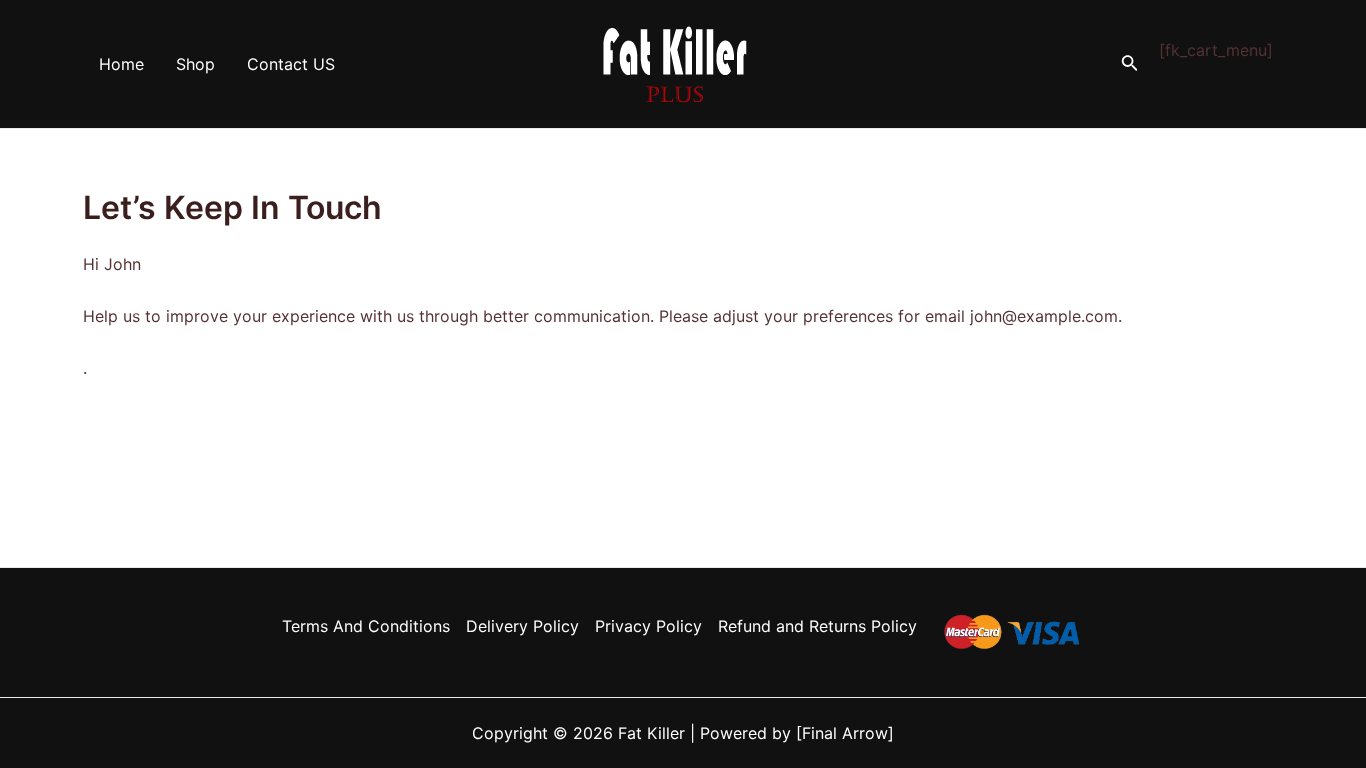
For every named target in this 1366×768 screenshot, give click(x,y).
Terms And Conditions (366, 626)
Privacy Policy (648, 626)
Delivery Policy (522, 626)
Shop (195, 64)
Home (121, 64)
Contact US (291, 64)
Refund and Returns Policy (817, 626)
